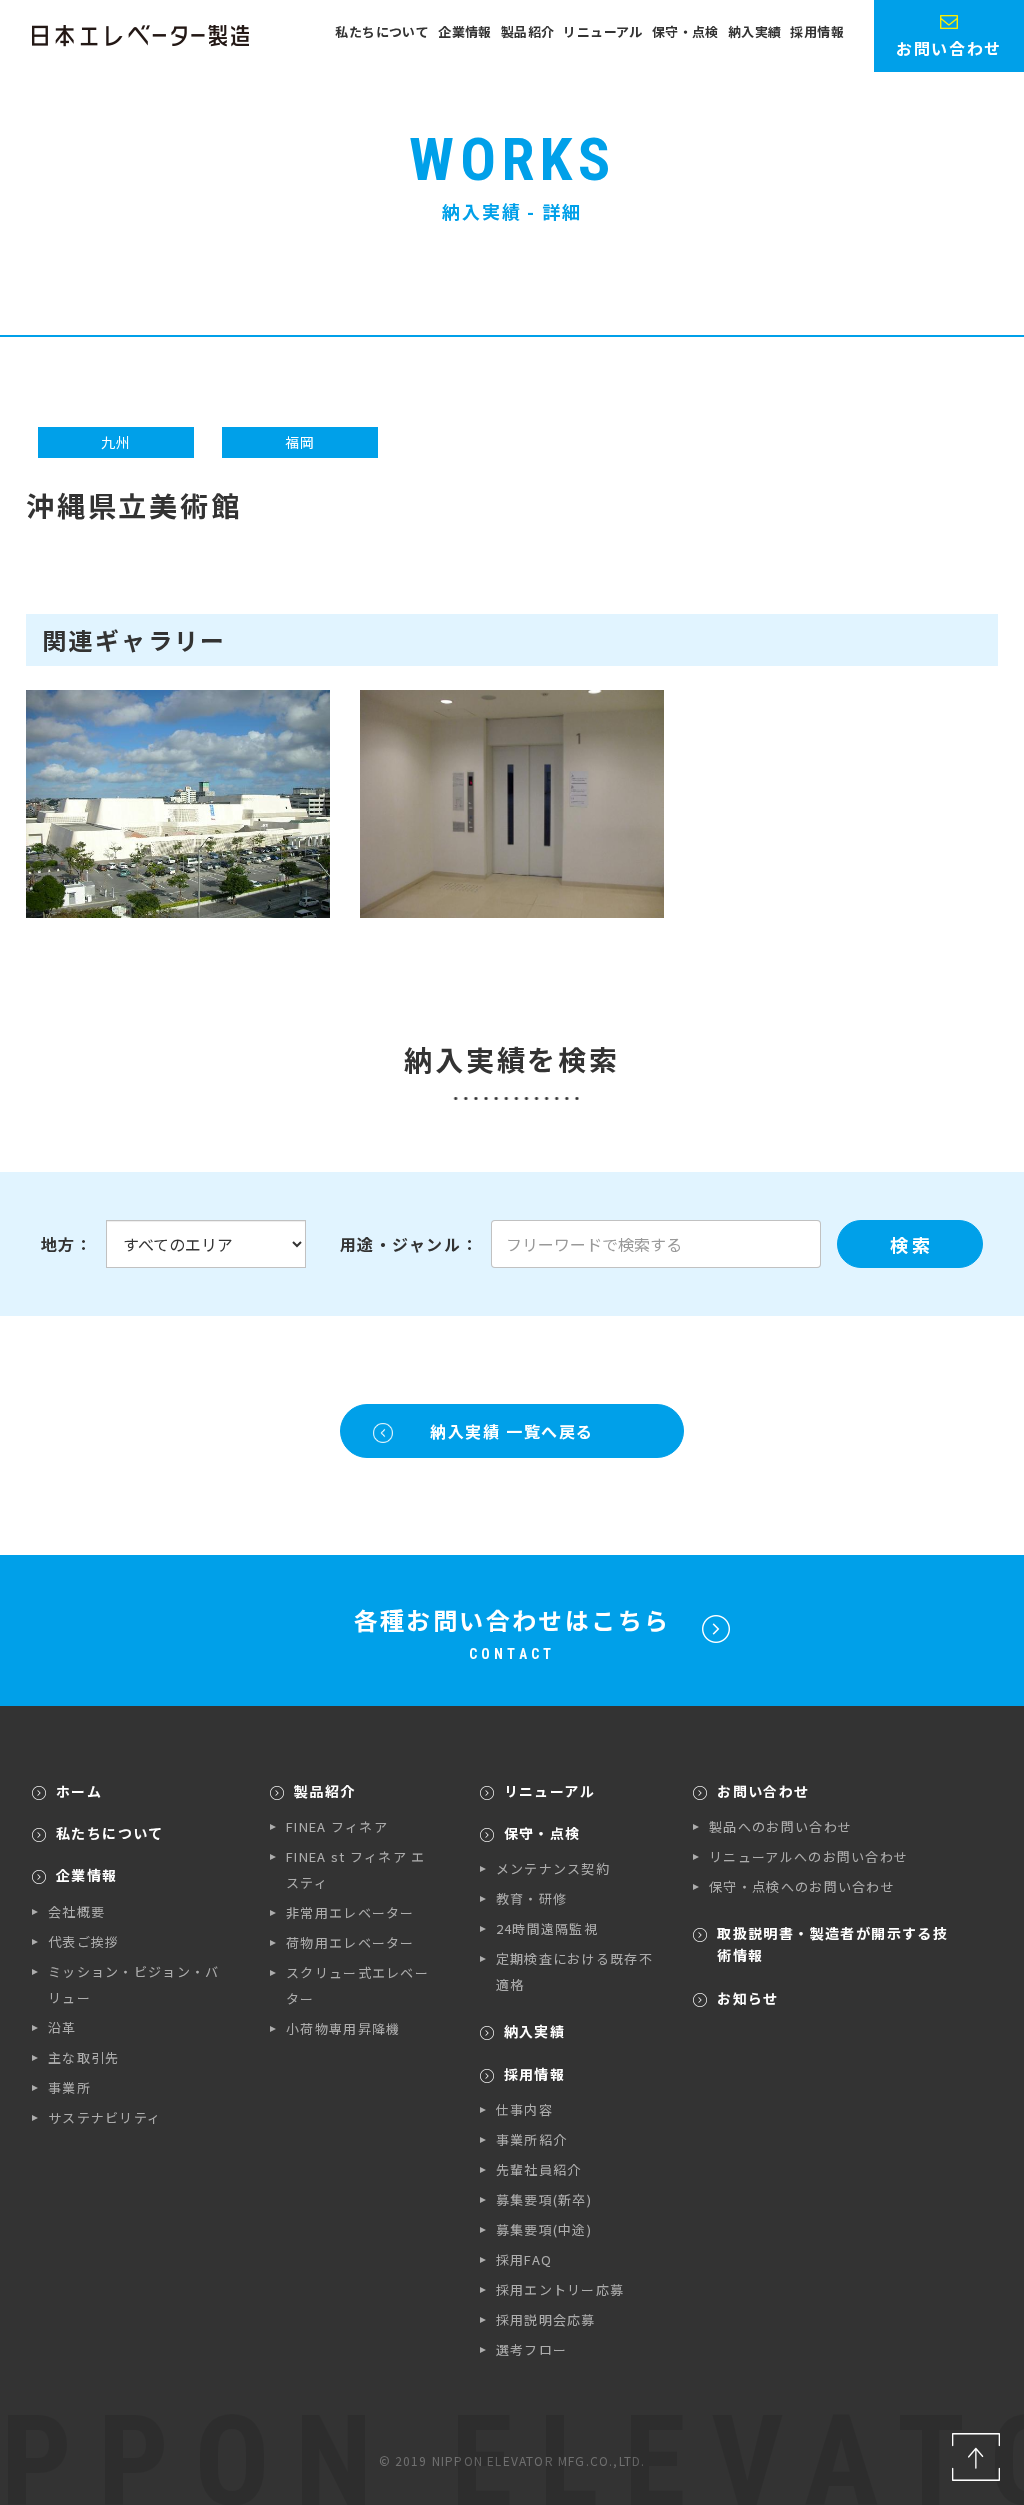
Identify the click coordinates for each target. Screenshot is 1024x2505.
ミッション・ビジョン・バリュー (134, 1984)
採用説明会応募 (546, 2319)
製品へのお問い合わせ (780, 1826)
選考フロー (532, 2349)
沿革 (62, 2027)
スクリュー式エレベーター (357, 1985)
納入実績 (755, 31)
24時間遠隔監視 (547, 1928)
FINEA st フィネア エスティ (356, 1869)
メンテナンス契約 (553, 1868)
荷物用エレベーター (350, 1942)
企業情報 (465, 31)
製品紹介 (528, 31)
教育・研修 (532, 1898)
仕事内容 (524, 2109)
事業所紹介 (532, 2139)
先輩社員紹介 (539, 2169)
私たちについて (382, 31)
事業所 (69, 2087)
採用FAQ (524, 2259)
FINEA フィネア (337, 1826)
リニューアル (602, 31)
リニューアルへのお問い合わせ (808, 1856)
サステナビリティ (104, 2117)
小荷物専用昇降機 (343, 2028)
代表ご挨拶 (84, 1941)
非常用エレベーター (350, 1912)
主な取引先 (84, 2057)
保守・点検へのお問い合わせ (802, 1886)
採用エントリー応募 (560, 2289)
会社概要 (76, 1911)
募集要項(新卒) (544, 2199)
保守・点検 (685, 31)
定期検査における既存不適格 (574, 1971)
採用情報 (817, 31)
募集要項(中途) (544, 2229)
